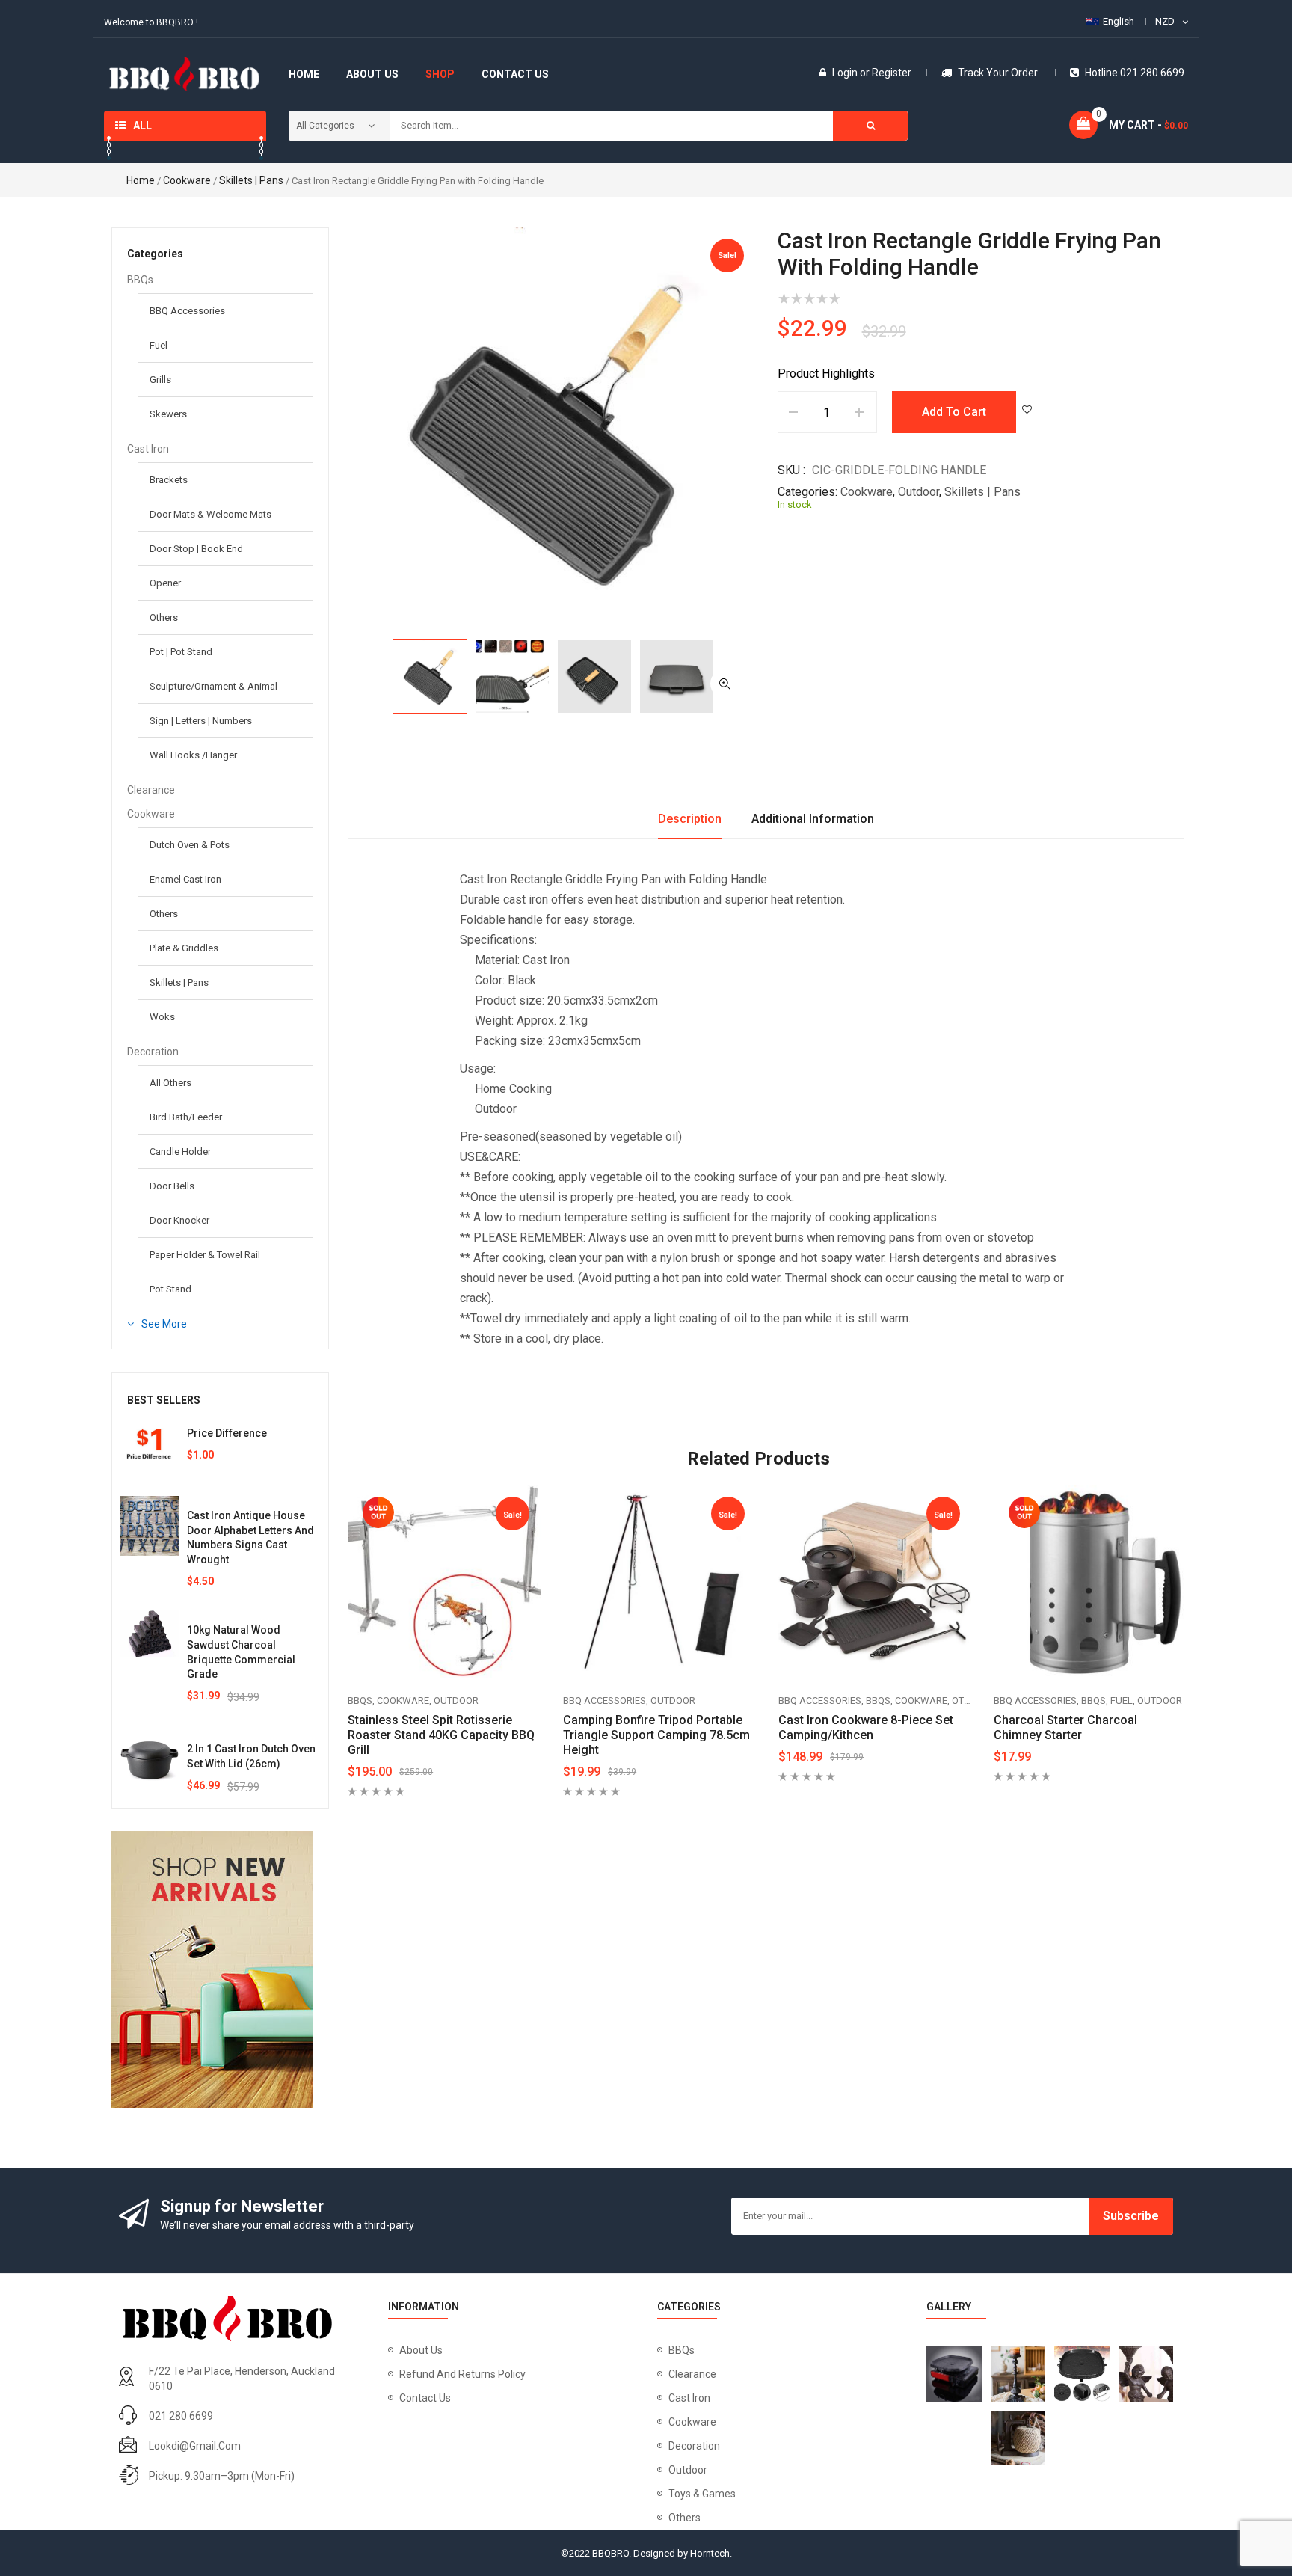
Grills (160, 380)
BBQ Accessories (187, 311)
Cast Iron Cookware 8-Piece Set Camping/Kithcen (866, 1727)
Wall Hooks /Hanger (193, 755)
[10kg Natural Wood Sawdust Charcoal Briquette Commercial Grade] (150, 1634)
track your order (998, 73)
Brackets (169, 480)
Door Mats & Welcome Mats (210, 514)
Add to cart (954, 412)
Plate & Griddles (184, 948)
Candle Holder (180, 1151)
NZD (1165, 21)
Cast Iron (148, 449)
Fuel (159, 345)
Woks (162, 1017)
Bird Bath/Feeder (186, 1117)
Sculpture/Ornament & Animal (213, 686)
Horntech (710, 2553)
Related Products (759, 1459)
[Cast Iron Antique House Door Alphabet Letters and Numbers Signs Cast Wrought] (150, 1526)
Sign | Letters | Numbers (201, 721)
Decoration (153, 1052)
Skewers (168, 414)
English (1119, 21)
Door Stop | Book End (196, 549)
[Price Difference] (150, 1444)
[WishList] (1027, 410)
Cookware (187, 180)
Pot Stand (170, 1289)
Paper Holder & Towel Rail (205, 1255)
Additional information (813, 819)
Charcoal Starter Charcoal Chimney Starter (1065, 1727)
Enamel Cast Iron (185, 879)
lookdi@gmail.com (195, 2446)
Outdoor (919, 492)
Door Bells (172, 1186)
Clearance (151, 790)
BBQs (140, 280)
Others (164, 617)
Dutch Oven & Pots (190, 845)
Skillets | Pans (251, 180)
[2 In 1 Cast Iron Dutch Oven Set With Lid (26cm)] (150, 1759)
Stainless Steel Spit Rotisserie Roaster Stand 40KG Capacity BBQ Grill (441, 1735)
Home (141, 180)
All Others (170, 1083)
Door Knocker (179, 1220)
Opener (165, 583)
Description (690, 819)
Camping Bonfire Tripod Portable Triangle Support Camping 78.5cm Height (656, 1735)
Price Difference (227, 1433)
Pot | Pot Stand (181, 652)
